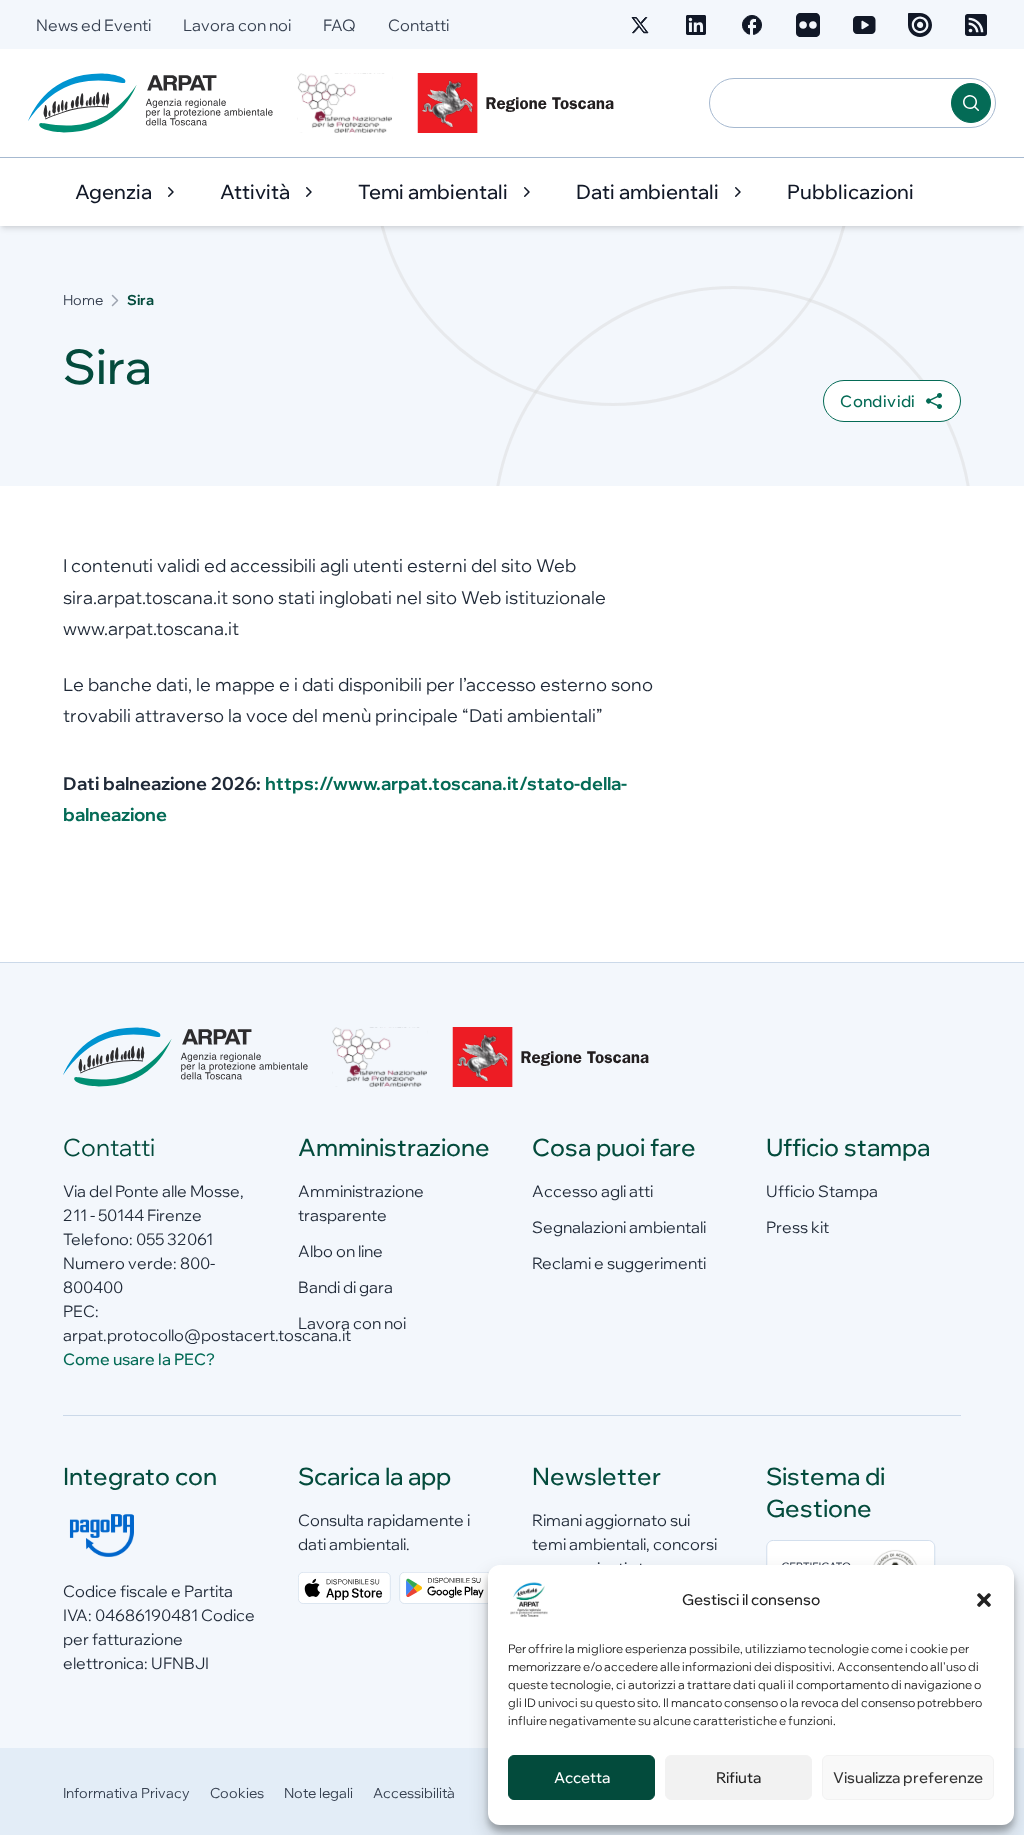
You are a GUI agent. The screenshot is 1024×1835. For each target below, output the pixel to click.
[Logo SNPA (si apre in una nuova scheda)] (345, 103)
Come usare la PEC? (139, 1359)
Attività (255, 191)
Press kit (797, 1227)
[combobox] (830, 103)
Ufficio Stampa (822, 1191)
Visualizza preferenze (908, 1777)
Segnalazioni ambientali (619, 1227)
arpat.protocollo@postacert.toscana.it (207, 1335)
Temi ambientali (433, 191)
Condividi (878, 401)
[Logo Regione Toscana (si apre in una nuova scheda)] (520, 103)
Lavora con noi (237, 25)
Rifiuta (738, 1777)
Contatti (418, 25)
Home (83, 300)
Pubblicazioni (850, 191)
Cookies (237, 1793)
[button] (984, 1600)
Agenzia (113, 191)
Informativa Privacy (126, 1793)
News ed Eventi (93, 25)
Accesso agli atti (592, 1191)
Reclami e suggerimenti (619, 1263)
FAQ (339, 25)
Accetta (582, 1777)
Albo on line (340, 1251)
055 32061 (174, 1239)
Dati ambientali (647, 191)
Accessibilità (414, 1793)
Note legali (318, 1793)
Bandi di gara (345, 1287)
